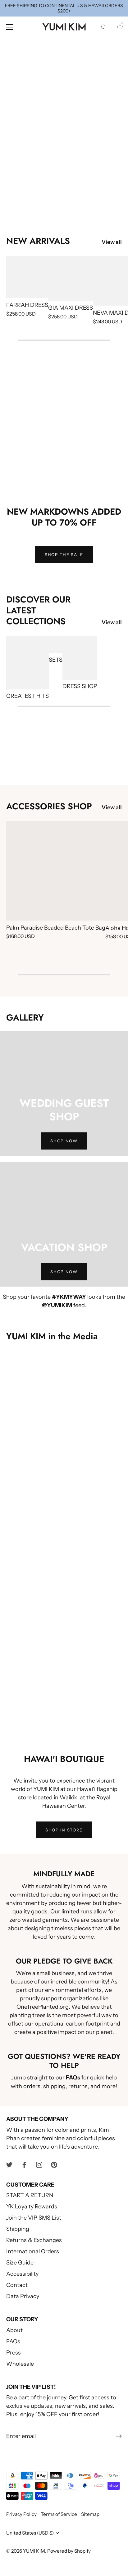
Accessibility (22, 2274)
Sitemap (90, 2514)
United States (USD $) (30, 2533)
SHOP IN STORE (64, 1830)
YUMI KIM (34, 2551)
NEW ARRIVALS (38, 241)
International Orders (33, 2251)
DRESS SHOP (80, 686)
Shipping (18, 2229)
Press (14, 2353)
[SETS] (56, 645)
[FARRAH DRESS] (27, 277)
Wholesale (20, 2364)
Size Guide (20, 2263)
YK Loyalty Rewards (32, 2207)
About (14, 2330)
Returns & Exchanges (34, 2240)
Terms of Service (59, 2514)
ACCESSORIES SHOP (49, 806)
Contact (17, 2285)
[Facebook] (24, 2164)
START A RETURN (30, 2195)
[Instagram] (39, 2164)
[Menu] (10, 27)
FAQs (13, 2341)
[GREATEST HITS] (27, 663)
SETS (56, 660)
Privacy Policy (21, 2514)
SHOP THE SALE (64, 555)
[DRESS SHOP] (80, 658)
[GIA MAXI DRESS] (71, 278)
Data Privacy (23, 2296)
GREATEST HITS (27, 696)
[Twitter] (9, 2164)
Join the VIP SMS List (34, 2218)
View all (112, 242)
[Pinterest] (54, 2164)
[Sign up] (119, 2436)
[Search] (103, 28)
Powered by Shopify (69, 2551)
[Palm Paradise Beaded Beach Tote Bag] (56, 871)
